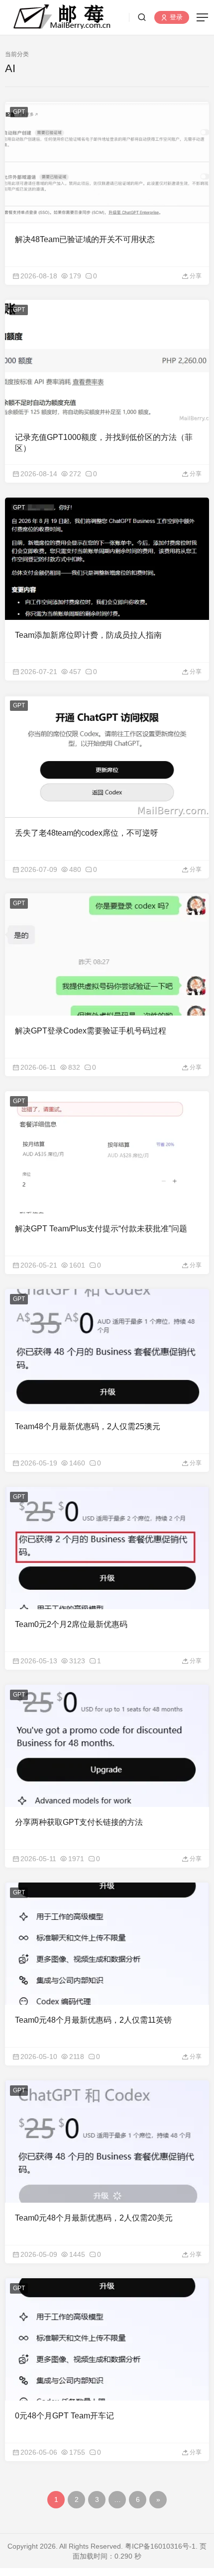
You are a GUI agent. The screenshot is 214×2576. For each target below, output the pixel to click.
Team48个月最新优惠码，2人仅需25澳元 (88, 1426)
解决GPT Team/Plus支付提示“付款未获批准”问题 (101, 1229)
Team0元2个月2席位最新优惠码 (71, 1624)
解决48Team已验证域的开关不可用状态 (85, 239)
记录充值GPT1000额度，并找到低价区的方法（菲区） (104, 443)
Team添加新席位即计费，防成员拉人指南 (88, 635)
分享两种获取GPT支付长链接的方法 (79, 1822)
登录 (175, 18)
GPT (19, 112)
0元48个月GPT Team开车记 (64, 2416)
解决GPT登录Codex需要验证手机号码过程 (91, 1031)
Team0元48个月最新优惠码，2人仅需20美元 (94, 2218)
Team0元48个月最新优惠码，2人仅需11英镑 (93, 2020)
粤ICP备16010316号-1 (160, 2546)
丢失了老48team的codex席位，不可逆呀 (87, 833)
